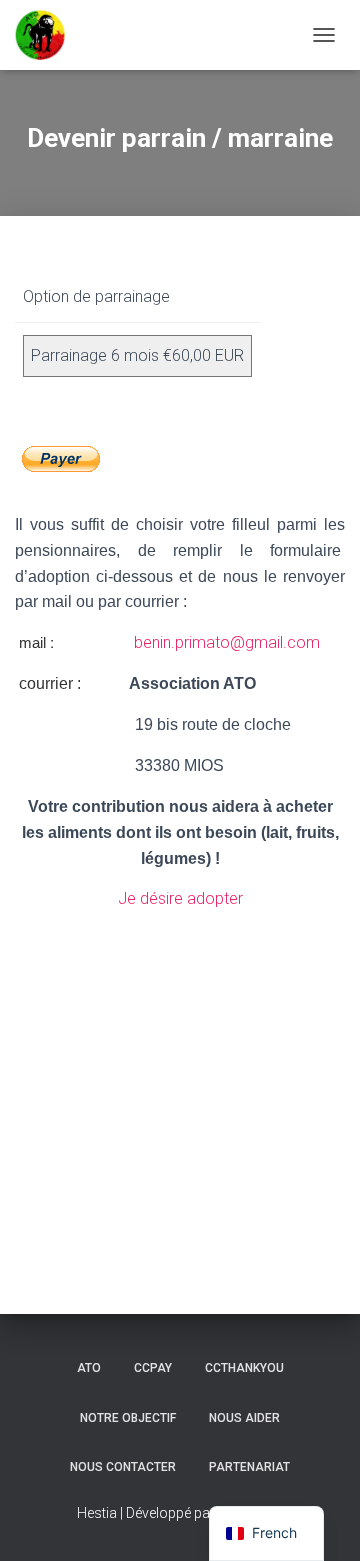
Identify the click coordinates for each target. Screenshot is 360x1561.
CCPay (153, 1368)
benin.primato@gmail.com (225, 642)
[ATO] (47, 35)
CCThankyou (244, 1368)
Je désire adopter (180, 898)
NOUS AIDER (244, 1418)
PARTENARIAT (249, 1467)
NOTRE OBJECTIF (128, 1418)
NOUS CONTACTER (123, 1467)
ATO (89, 1368)
